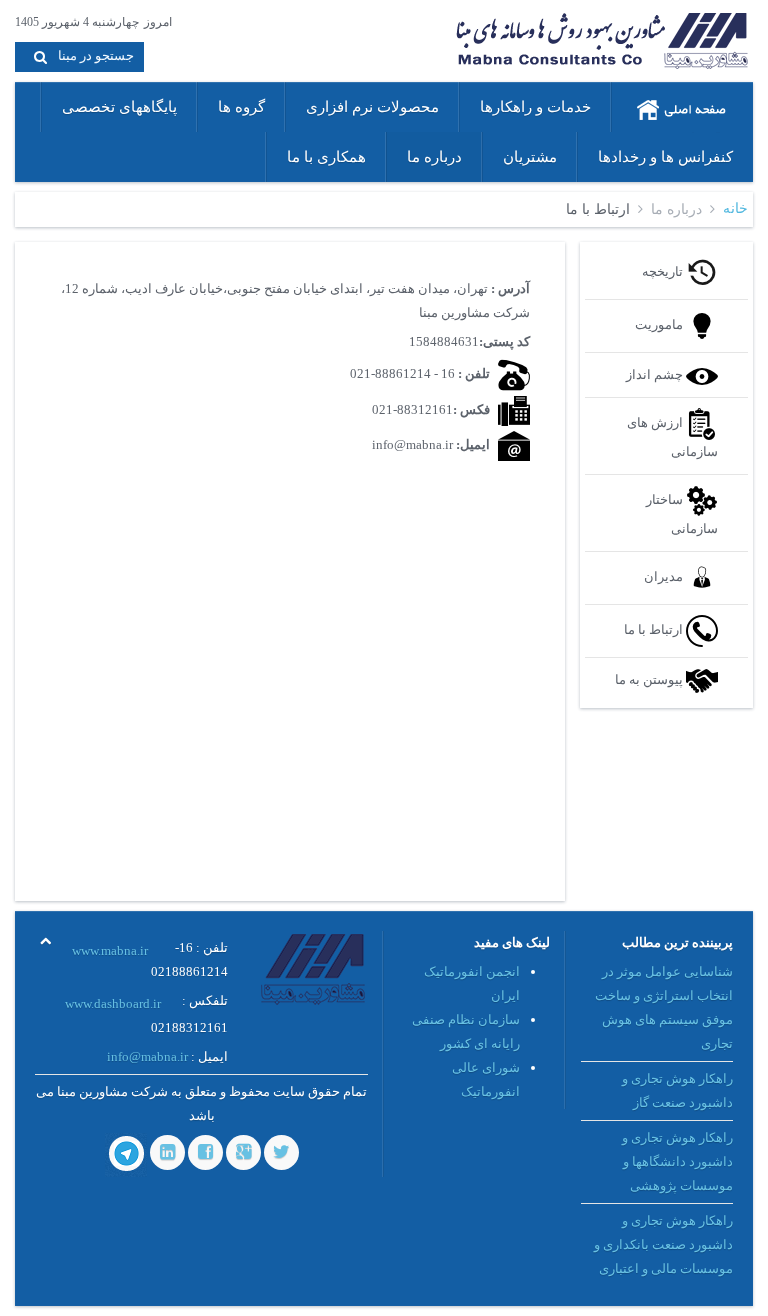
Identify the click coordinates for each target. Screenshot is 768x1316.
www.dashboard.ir (113, 1003)
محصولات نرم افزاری (372, 107)
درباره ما (434, 157)
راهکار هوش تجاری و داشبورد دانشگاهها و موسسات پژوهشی (677, 1161)
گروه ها (241, 107)
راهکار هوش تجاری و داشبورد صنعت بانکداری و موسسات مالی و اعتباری (663, 1244)
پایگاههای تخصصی (119, 107)
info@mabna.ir (147, 1056)
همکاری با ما (326, 157)
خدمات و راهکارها (535, 107)
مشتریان (530, 157)
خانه (735, 208)
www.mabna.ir (110, 950)
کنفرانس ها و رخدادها (665, 157)
